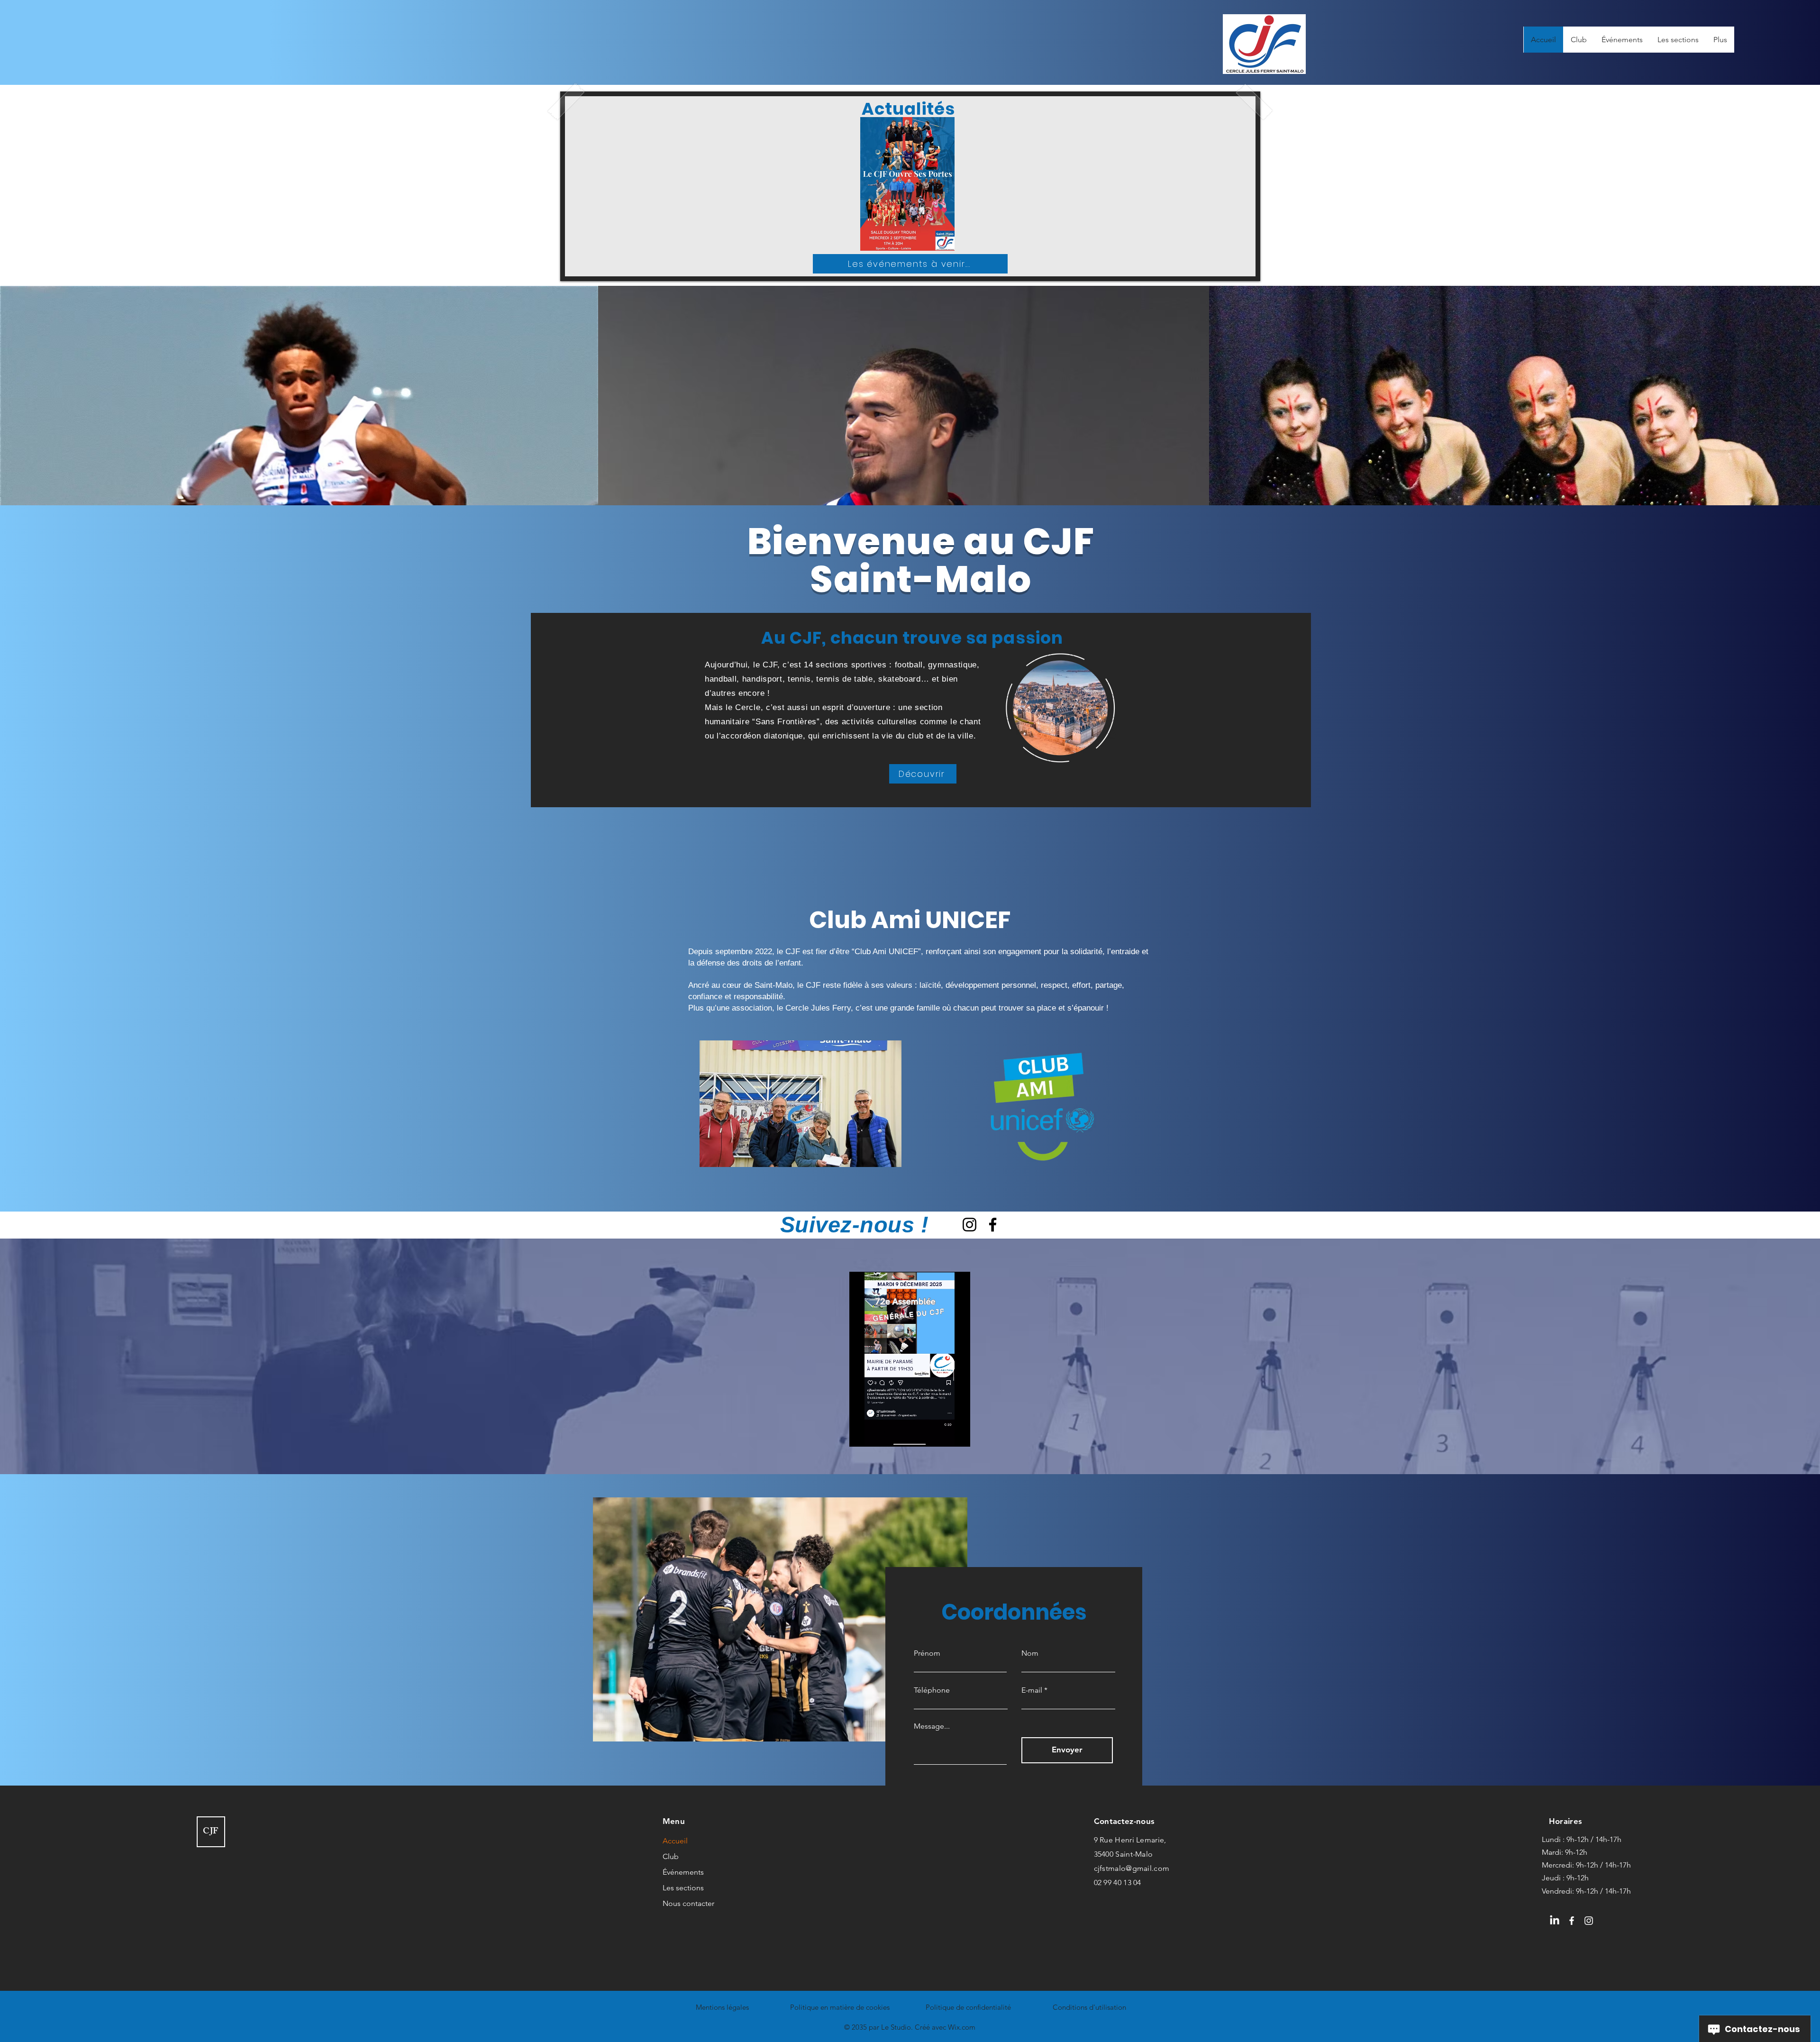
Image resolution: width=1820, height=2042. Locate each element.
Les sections (683, 1888)
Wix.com (962, 2027)
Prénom (927, 1653)
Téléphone (932, 1690)
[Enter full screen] (957, 1434)
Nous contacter (688, 1903)
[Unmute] (878, 1434)
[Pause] (862, 1434)
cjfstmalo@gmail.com (1132, 1868)
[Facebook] (993, 1225)
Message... (932, 1726)
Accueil (675, 1841)
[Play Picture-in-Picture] (941, 1434)
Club (671, 1856)
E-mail (1032, 1690)
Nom (1030, 1653)
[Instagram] (969, 1225)
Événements (683, 1872)
